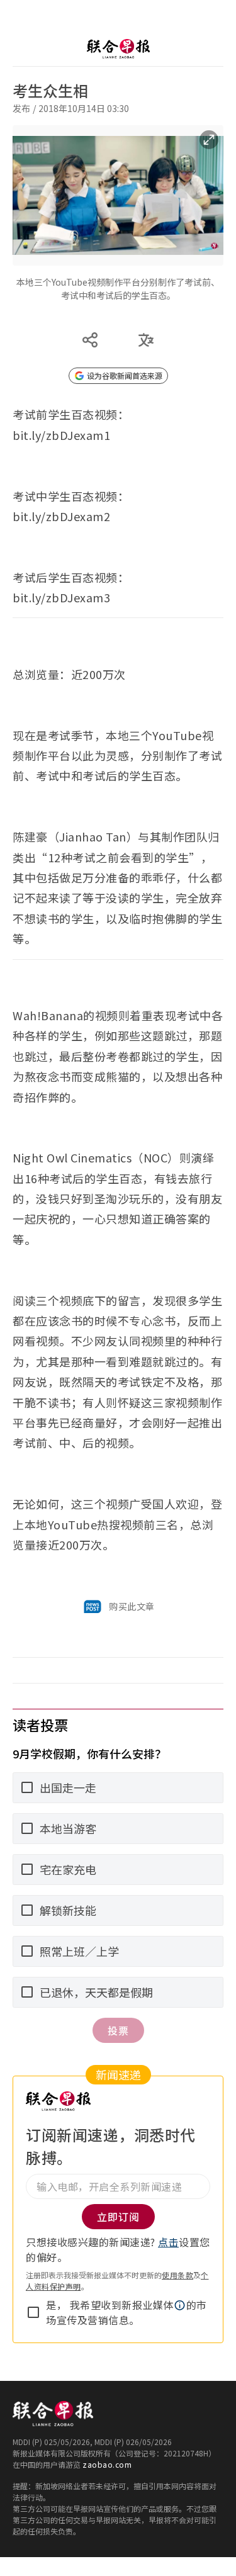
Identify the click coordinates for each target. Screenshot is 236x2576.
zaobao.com (107, 2464)
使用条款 (177, 2275)
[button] (180, 2305)
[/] (118, 49)
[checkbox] (33, 2312)
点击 (168, 2242)
